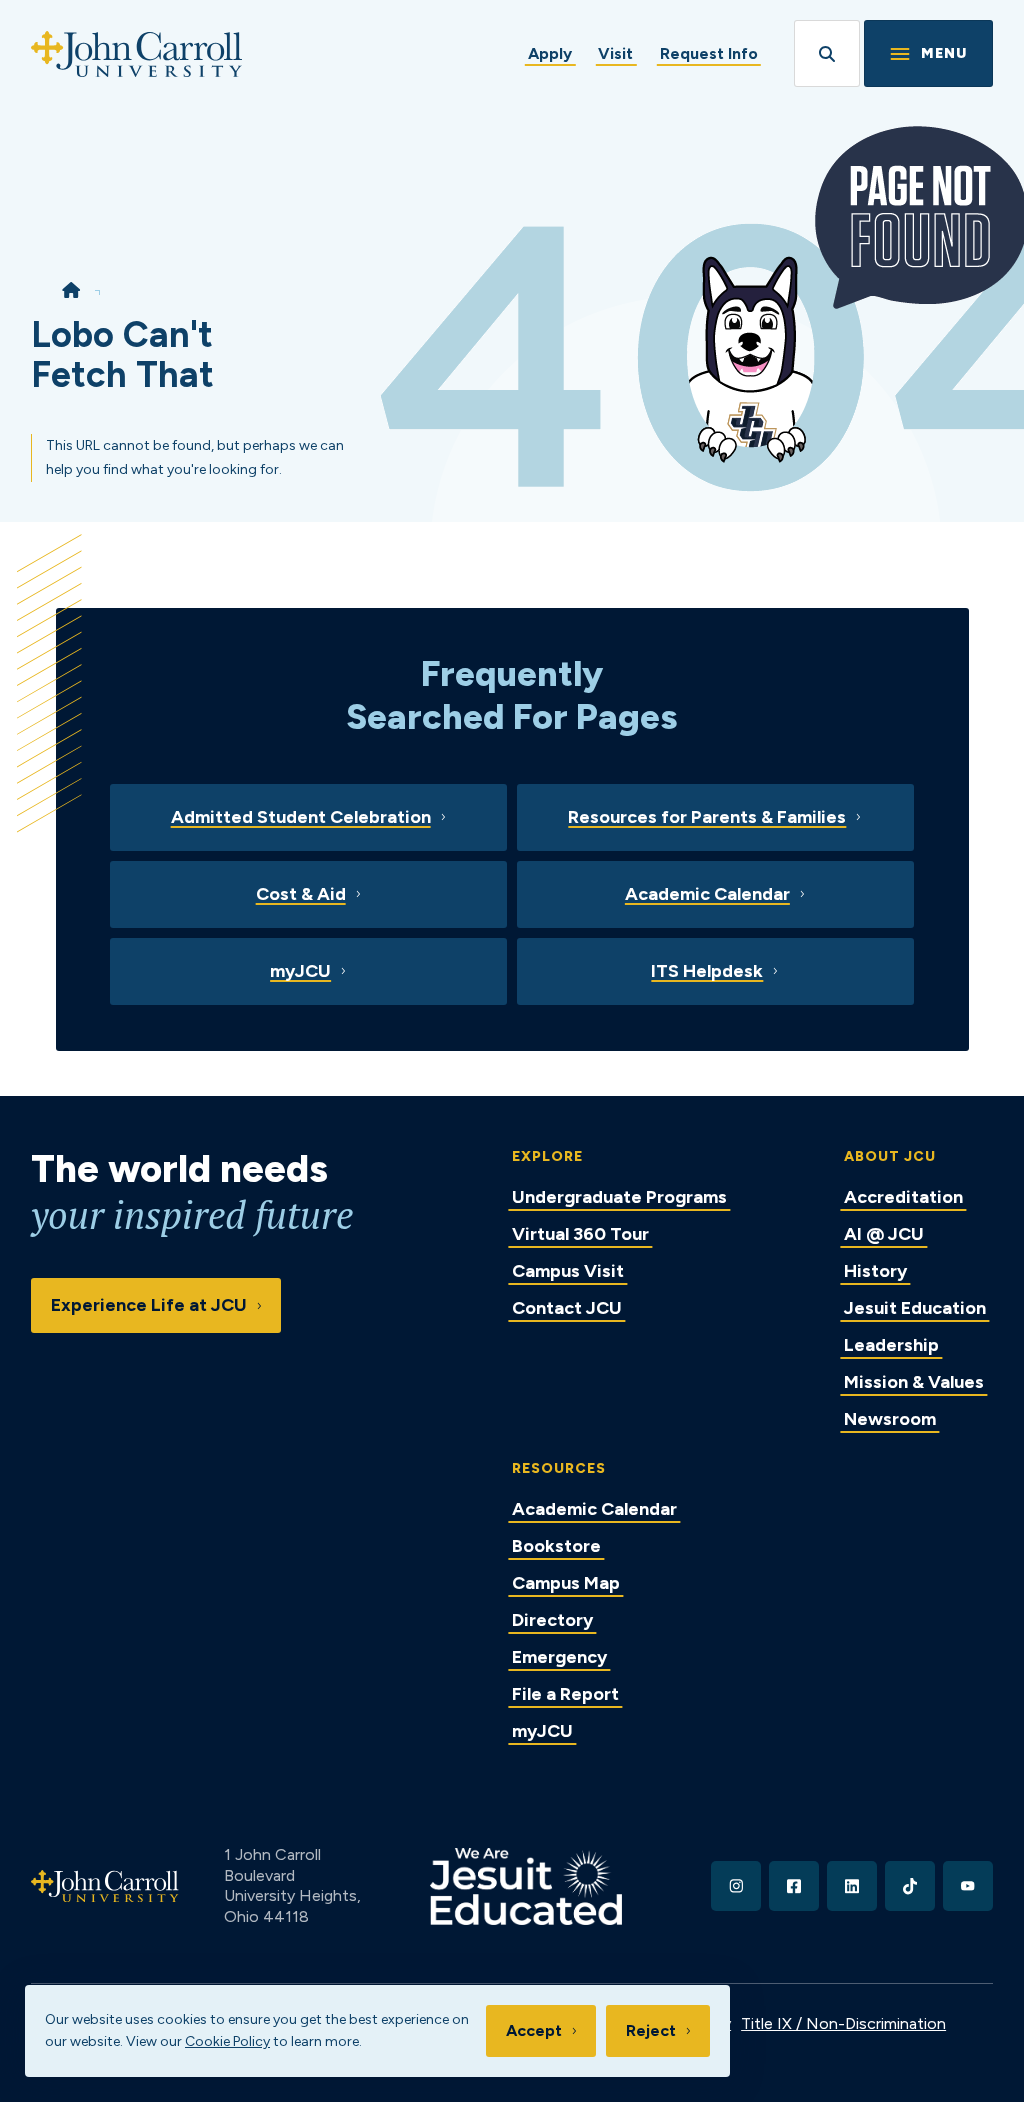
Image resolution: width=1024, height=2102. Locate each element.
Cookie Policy (227, 2041)
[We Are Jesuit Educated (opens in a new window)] (526, 1886)
